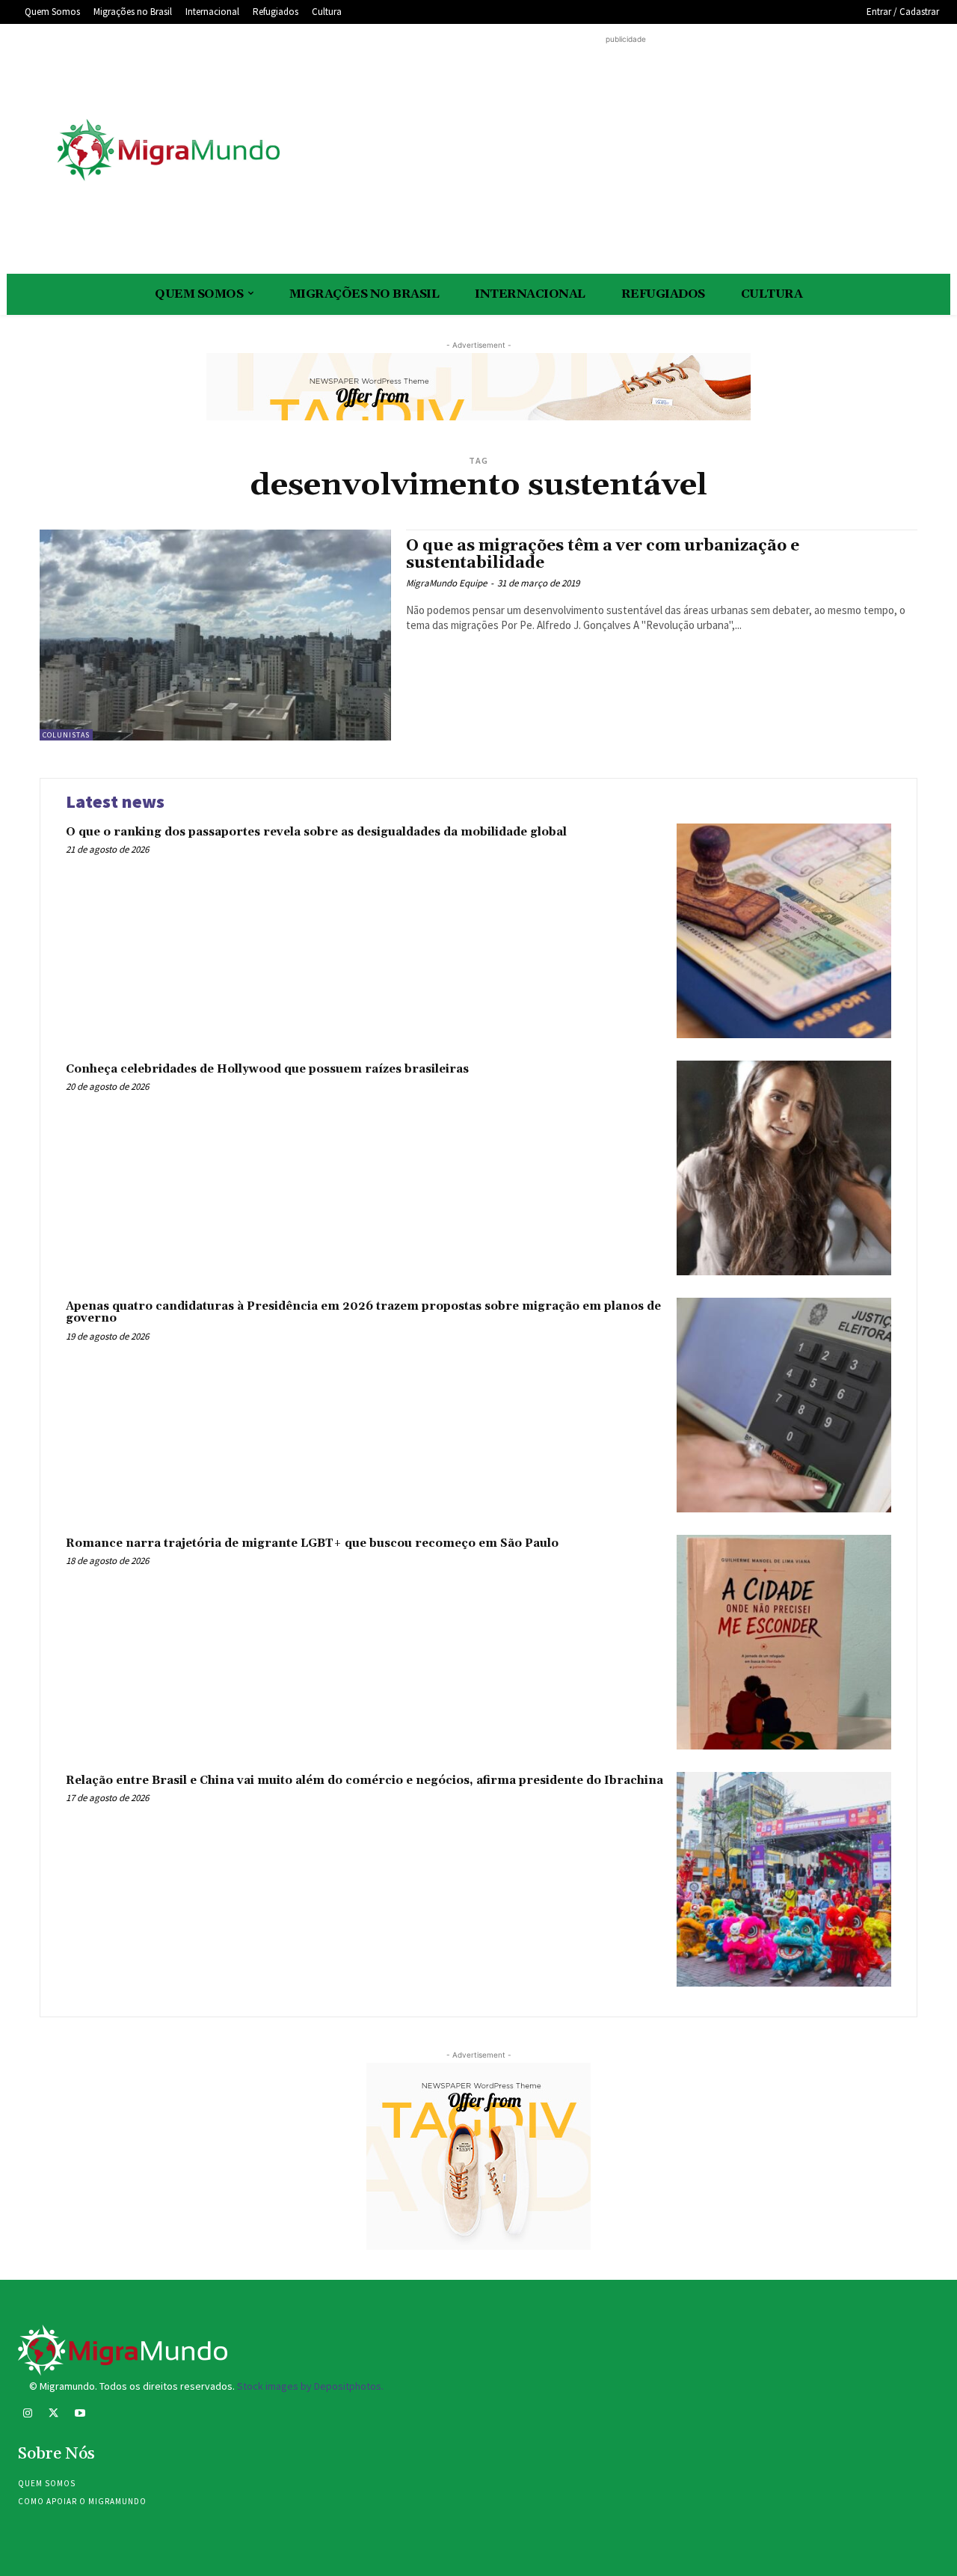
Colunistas (66, 735)
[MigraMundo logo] (167, 151)
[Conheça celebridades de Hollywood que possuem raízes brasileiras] (784, 1168)
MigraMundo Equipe (446, 583)
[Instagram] (27, 2415)
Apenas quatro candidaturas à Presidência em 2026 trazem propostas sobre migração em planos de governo (363, 1313)
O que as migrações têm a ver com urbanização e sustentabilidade (603, 555)
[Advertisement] (626, 152)
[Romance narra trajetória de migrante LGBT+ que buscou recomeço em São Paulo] (784, 1642)
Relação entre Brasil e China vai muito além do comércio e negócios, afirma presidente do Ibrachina (364, 1781)
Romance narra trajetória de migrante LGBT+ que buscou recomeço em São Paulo (312, 1543)
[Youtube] (80, 2415)
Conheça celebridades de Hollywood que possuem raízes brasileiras (267, 1069)
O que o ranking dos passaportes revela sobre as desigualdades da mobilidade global (316, 832)
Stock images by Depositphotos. (310, 2386)
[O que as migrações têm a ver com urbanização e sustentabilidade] (215, 635)
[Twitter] (53, 2415)
